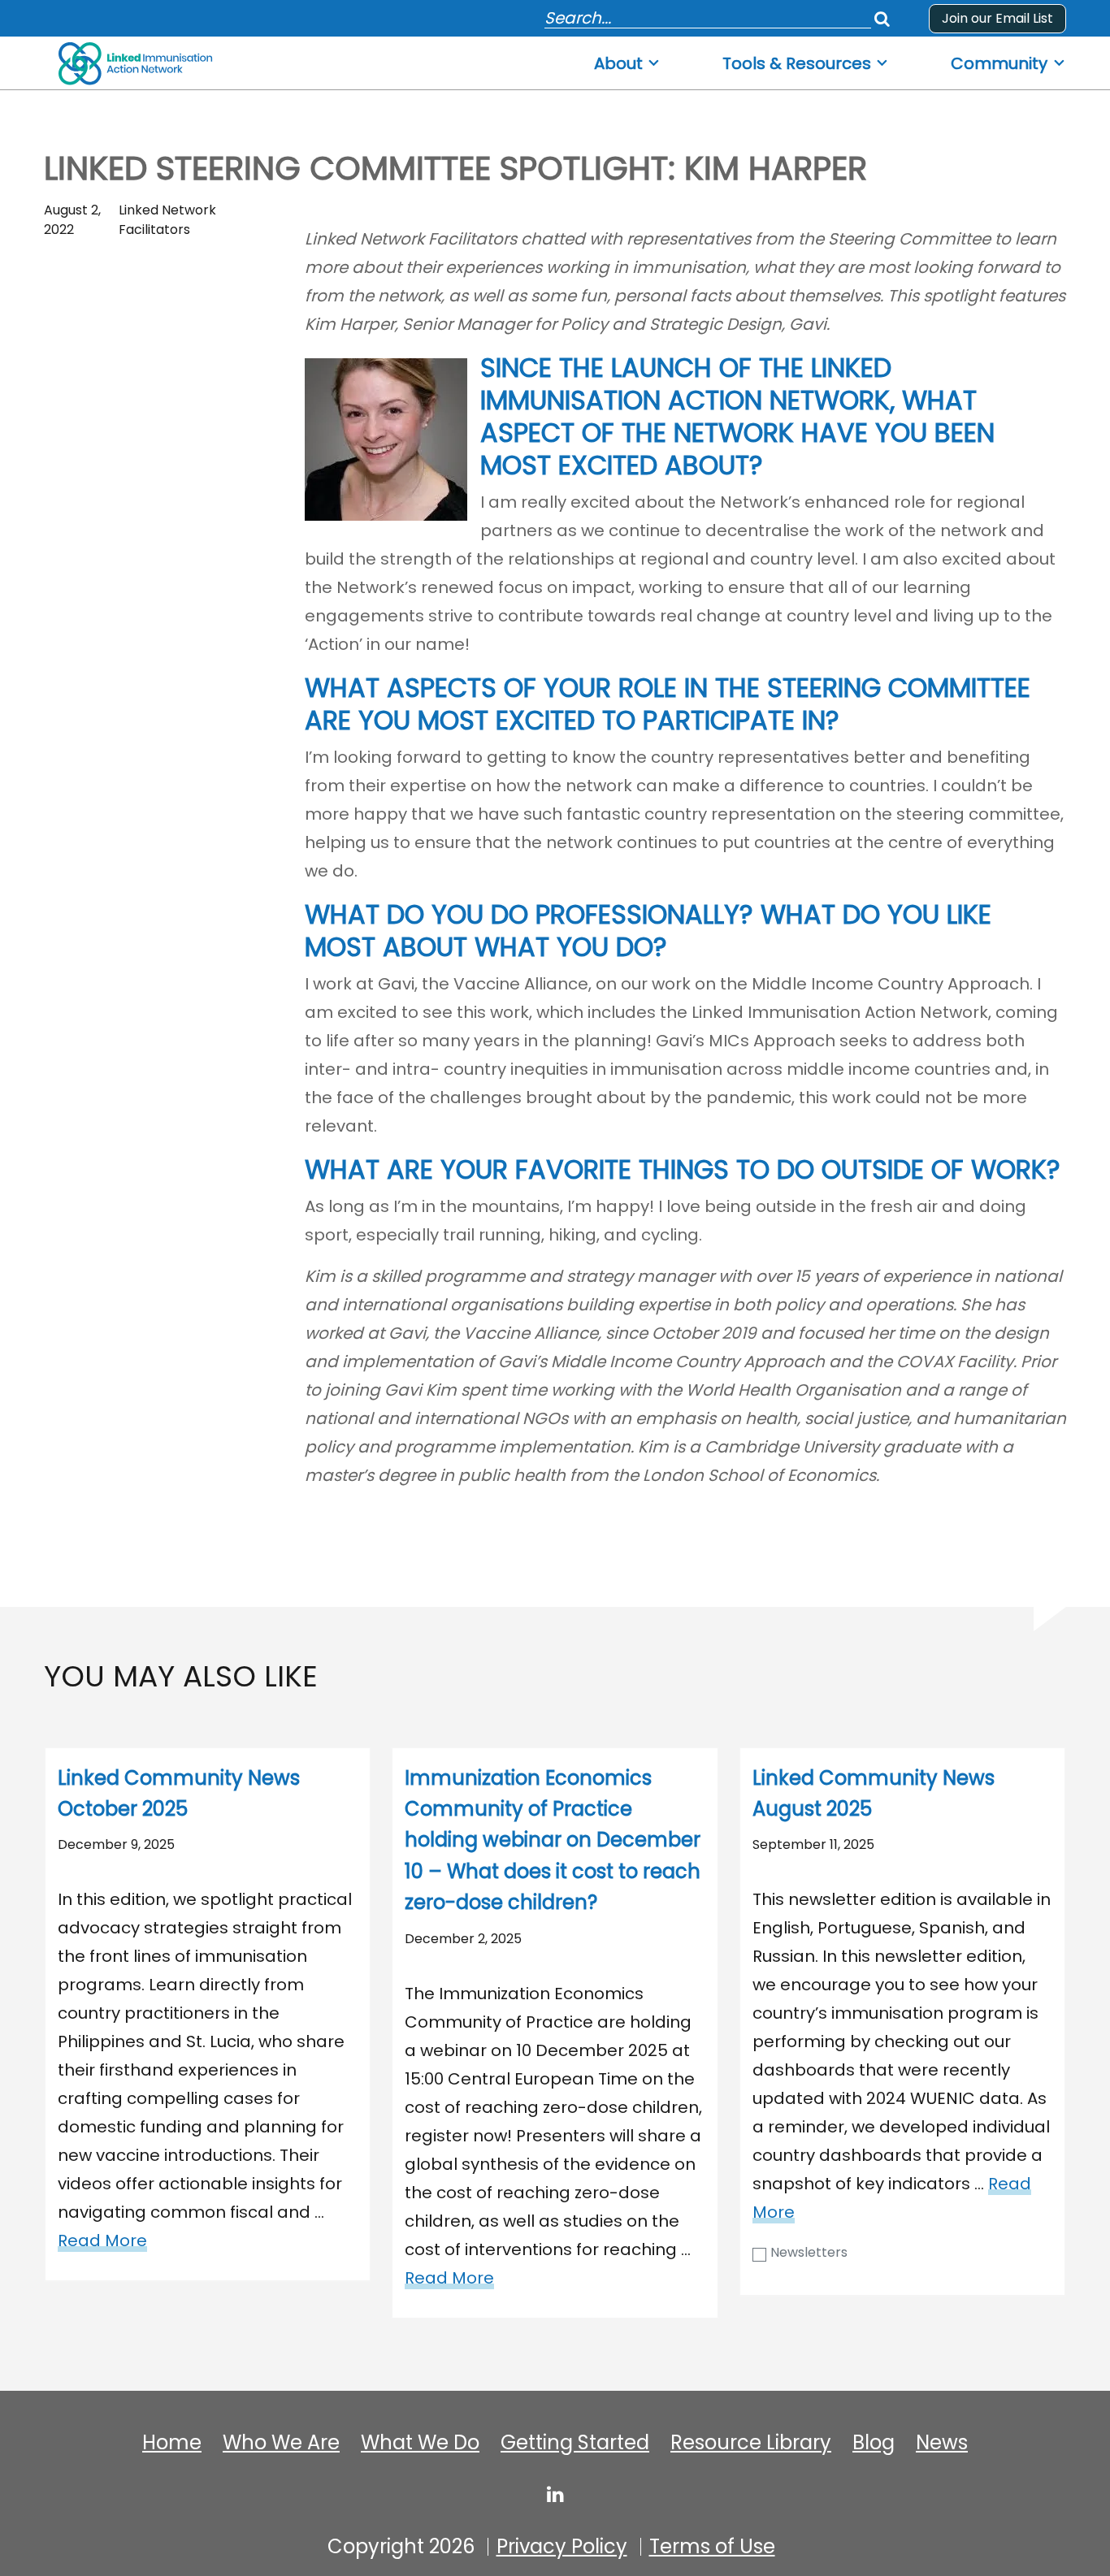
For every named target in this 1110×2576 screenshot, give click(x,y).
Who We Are (281, 2443)
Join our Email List (997, 18)
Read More (102, 2240)
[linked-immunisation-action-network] (555, 2494)
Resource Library (751, 2443)
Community (999, 64)
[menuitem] (628, 59)
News (942, 2443)
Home (172, 2443)
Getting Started (575, 2443)
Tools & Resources (797, 64)
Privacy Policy (562, 2547)
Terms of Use (712, 2547)
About (618, 64)
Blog (874, 2443)
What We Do (420, 2443)
